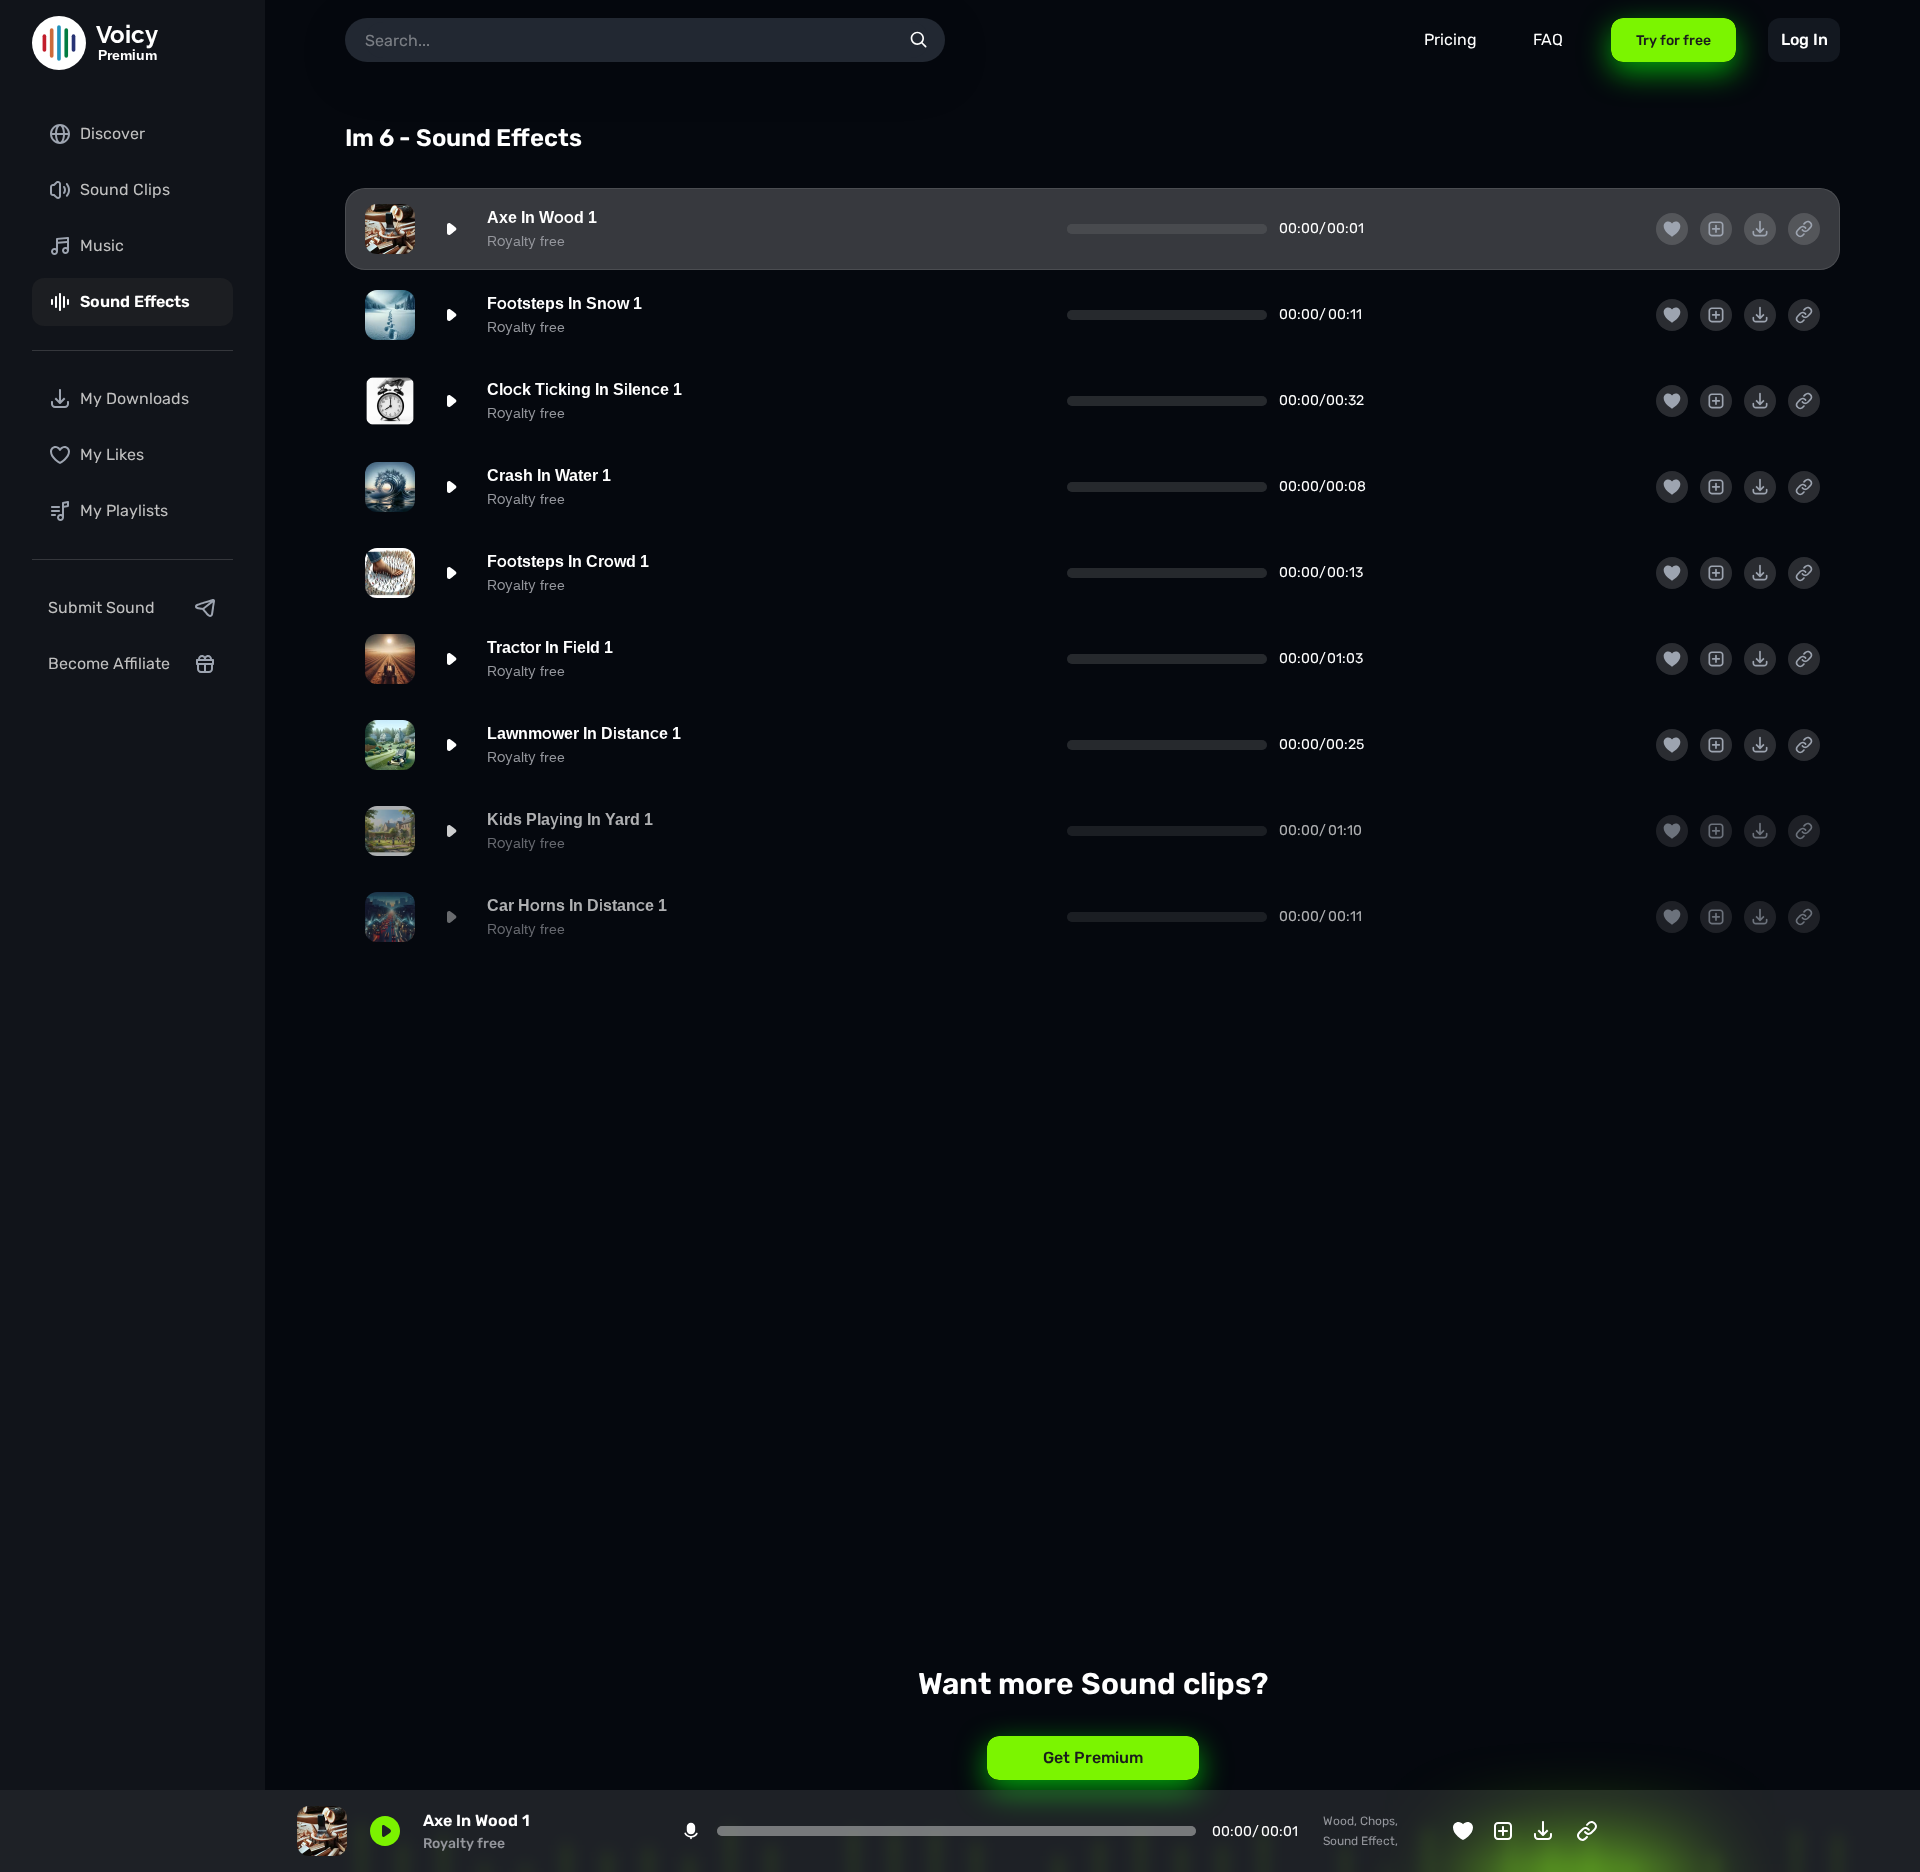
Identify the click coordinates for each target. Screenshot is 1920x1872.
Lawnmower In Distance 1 (584, 733)
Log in (1804, 39)
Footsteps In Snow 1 (564, 303)
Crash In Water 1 (549, 475)
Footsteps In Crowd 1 (568, 561)
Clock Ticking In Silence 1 (584, 389)
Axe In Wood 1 (542, 217)
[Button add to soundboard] (1716, 229)
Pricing (1450, 39)
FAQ (1548, 39)
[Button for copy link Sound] (1804, 229)
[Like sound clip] (1672, 229)
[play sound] (451, 229)
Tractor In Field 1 (550, 647)
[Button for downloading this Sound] (1760, 229)
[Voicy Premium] (59, 43)
